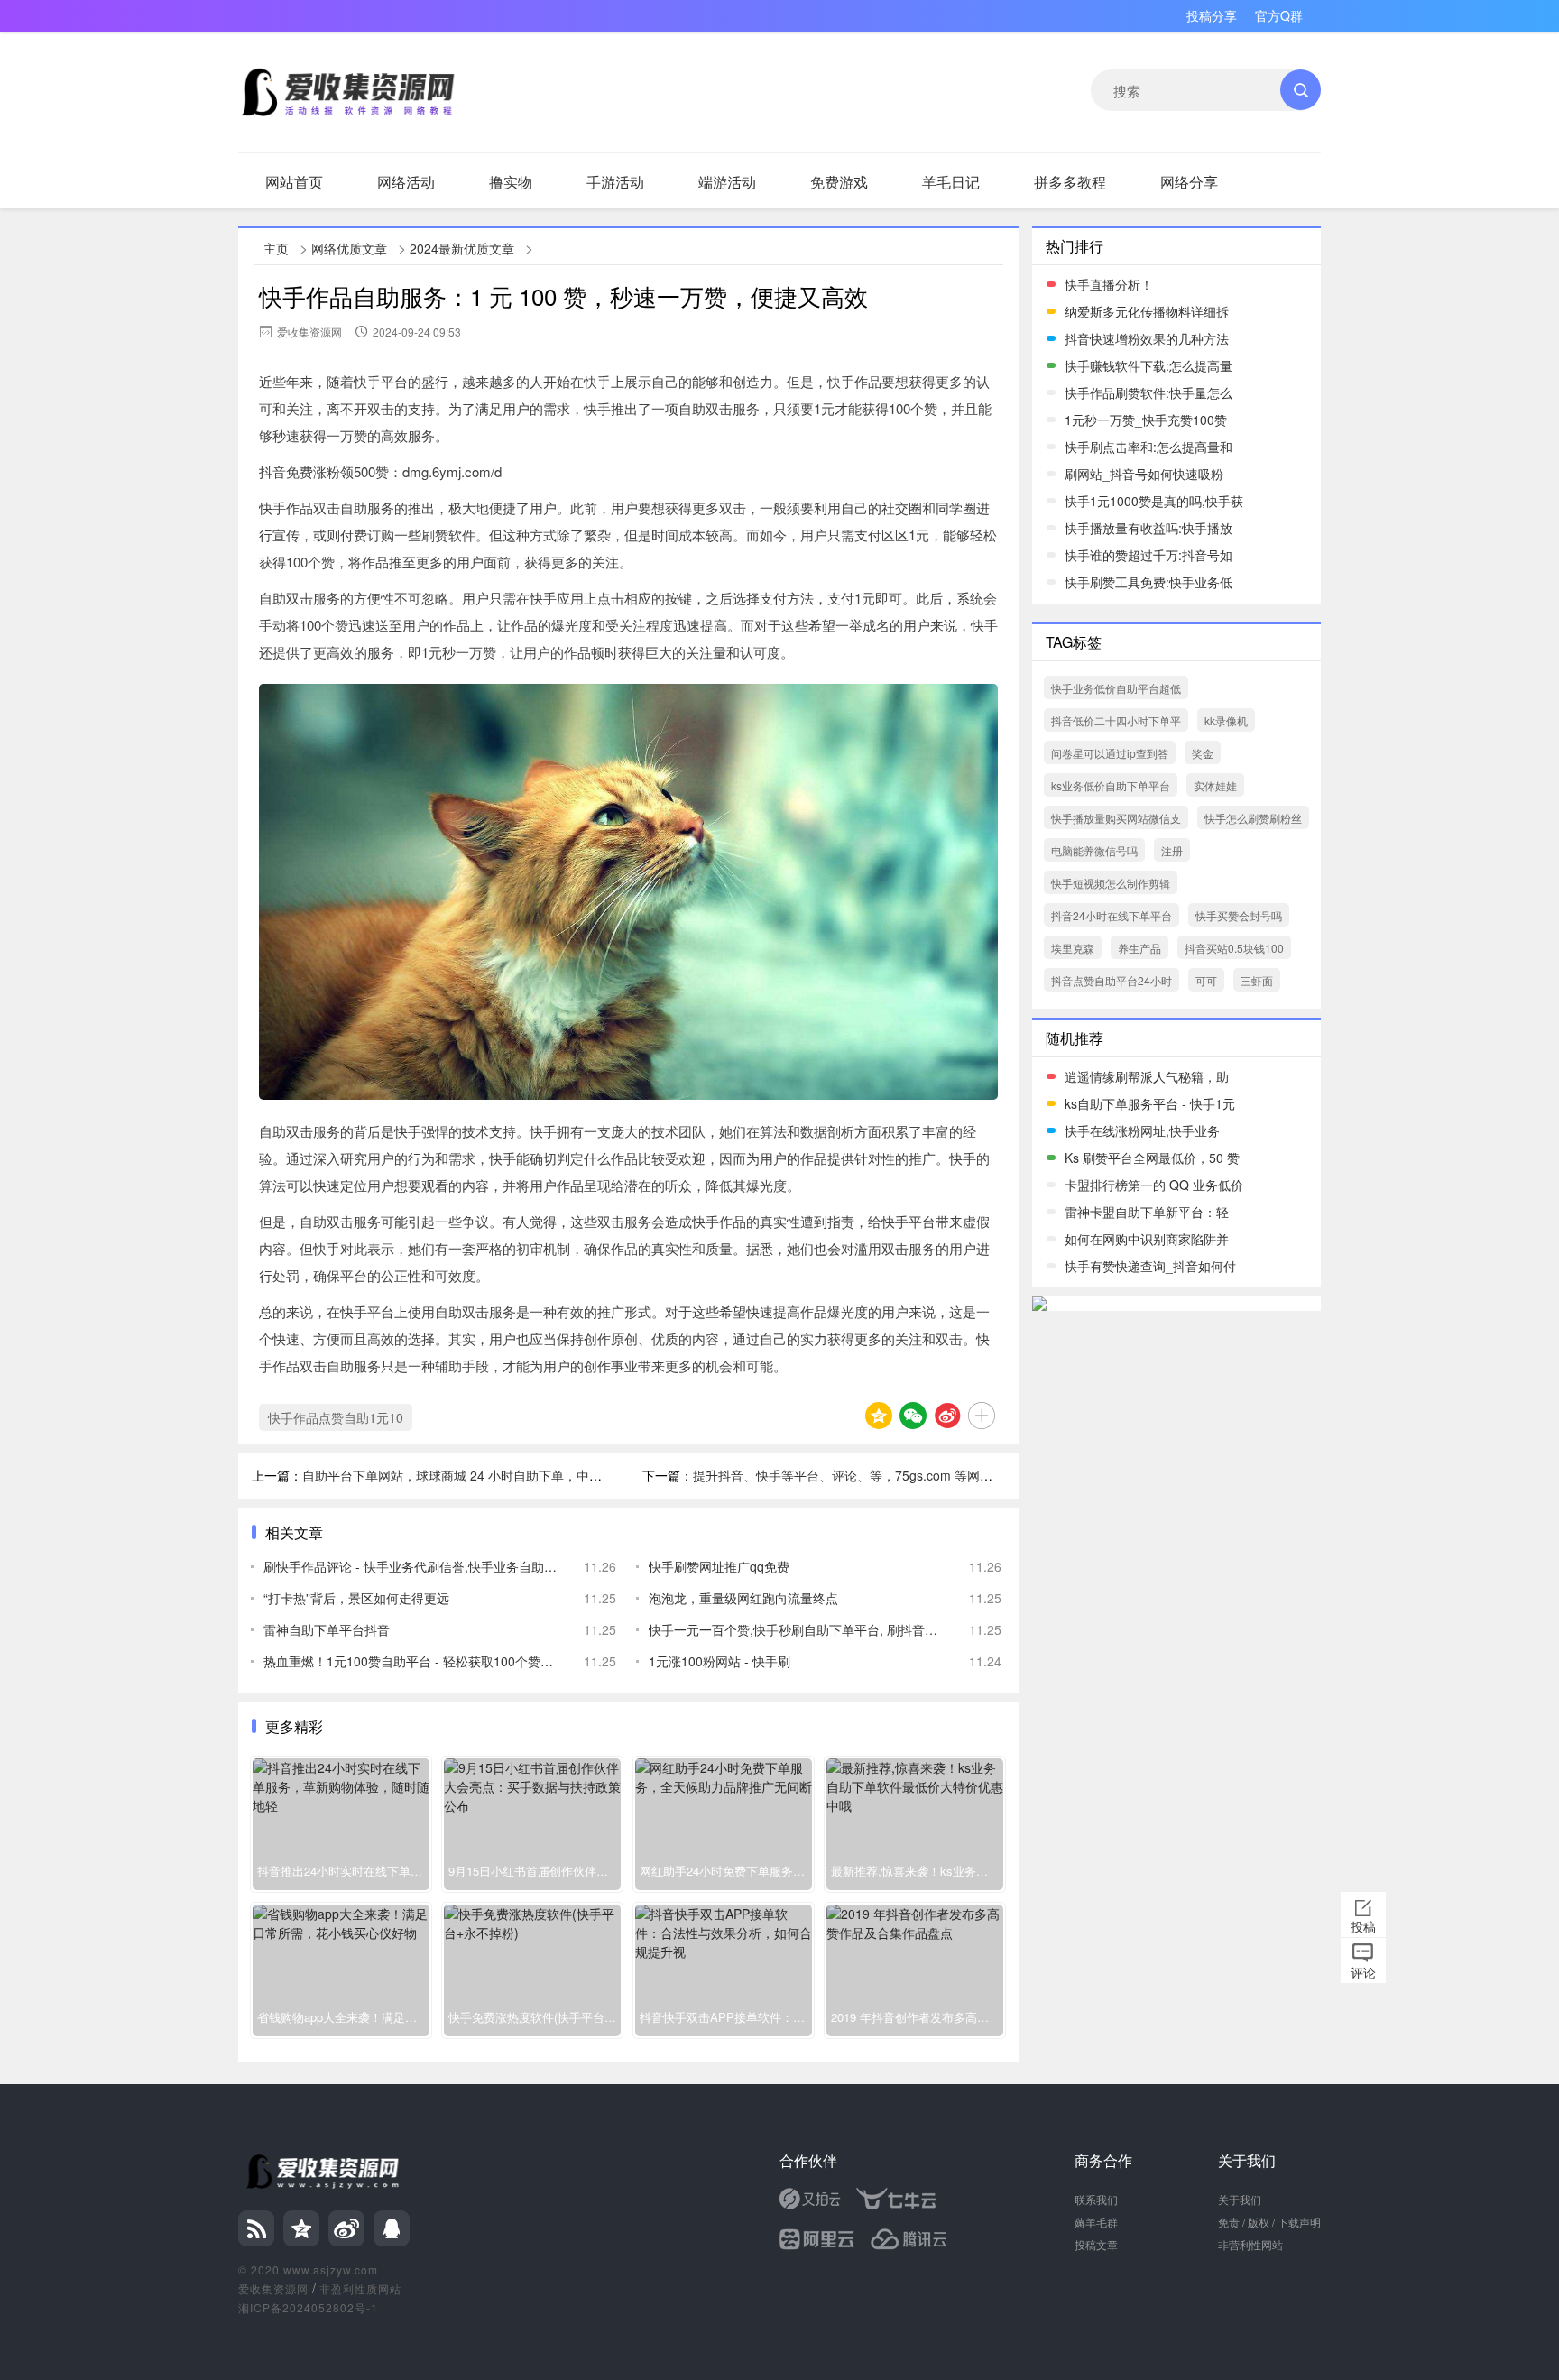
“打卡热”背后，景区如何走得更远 (356, 1598)
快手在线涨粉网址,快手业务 (1142, 1130)
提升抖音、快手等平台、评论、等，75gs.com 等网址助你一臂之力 (881, 1475)
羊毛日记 (951, 182)
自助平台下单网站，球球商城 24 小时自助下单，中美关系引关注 (484, 1475)
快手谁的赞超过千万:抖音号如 (1148, 555)
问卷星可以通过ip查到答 (1110, 753)
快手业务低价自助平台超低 (1116, 688)
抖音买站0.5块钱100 (1234, 948)
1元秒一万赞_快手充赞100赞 (1146, 420)
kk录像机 (1226, 720)
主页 (276, 248)
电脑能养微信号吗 (1094, 850)
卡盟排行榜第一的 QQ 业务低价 (1154, 1185)
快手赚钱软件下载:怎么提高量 (1148, 365)
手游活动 (615, 182)
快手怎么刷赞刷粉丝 (1253, 818)
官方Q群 (1279, 15)
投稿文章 (1096, 2244)
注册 (1172, 850)
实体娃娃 (1215, 785)
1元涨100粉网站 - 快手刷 (720, 1661)
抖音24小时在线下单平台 (1112, 915)
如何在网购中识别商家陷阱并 (1147, 1239)
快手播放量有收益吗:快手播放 (1148, 528)
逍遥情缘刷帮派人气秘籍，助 (1147, 1076)
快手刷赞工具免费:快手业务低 (1148, 582)
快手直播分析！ (1109, 284)
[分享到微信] (913, 1416)
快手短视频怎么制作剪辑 (1111, 883)
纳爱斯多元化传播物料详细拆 (1147, 311)
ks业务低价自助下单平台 (1111, 785)
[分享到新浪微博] (947, 1416)
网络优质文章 (349, 248)
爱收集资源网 (273, 2288)
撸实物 (511, 182)
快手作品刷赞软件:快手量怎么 (1148, 392)
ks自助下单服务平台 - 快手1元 (1150, 1103)
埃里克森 (1073, 948)
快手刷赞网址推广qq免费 (719, 1566)
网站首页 (294, 182)
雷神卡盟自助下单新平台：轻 (1147, 1212)
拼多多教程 (1070, 182)
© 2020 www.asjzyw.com (308, 2269)
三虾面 (1257, 980)
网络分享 (1189, 182)
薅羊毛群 (1096, 2222)
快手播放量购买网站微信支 (1116, 818)
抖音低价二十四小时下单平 (1116, 720)
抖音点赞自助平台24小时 (1112, 980)
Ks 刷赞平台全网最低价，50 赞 (1152, 1158)
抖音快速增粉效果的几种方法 (1147, 338)
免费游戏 (839, 182)
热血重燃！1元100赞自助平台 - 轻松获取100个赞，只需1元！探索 (410, 1661)
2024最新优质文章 (462, 248)
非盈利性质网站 (360, 2288)
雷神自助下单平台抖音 (327, 1629)
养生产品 (1139, 948)
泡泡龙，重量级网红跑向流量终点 (743, 1598)
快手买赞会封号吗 (1239, 915)
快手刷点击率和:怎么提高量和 (1148, 447)
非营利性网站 (1250, 2244)
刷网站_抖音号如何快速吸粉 (1144, 474)
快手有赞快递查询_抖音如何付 (1150, 1266)
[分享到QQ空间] (879, 1416)
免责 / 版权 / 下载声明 (1269, 2222)
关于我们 (1240, 2199)
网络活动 (406, 182)
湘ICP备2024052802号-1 (308, 2307)
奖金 (1203, 753)
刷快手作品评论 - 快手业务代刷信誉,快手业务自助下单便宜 (410, 1566)
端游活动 (727, 182)
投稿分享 (1212, 15)
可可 (1206, 980)
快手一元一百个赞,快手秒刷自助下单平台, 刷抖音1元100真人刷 (795, 1629)
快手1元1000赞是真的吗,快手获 (1154, 501)
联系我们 (1096, 2199)
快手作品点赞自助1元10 (336, 1417)
